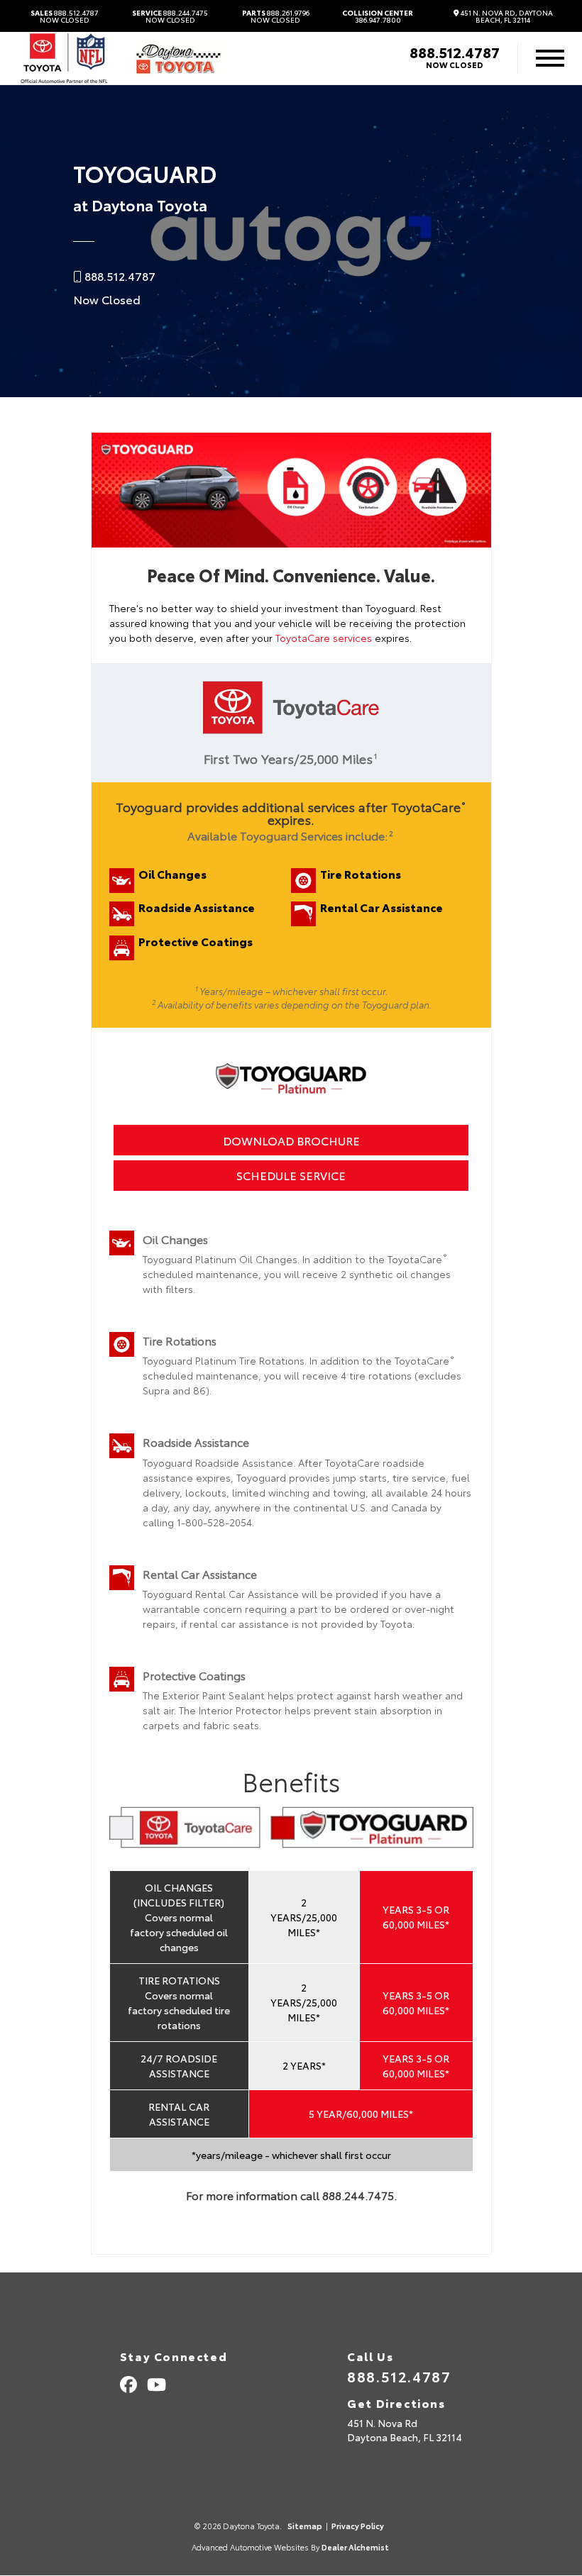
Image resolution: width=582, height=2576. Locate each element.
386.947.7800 (378, 16)
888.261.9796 (276, 16)
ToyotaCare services (324, 638)
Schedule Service (291, 1175)
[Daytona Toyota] (178, 59)
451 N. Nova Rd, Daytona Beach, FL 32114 (506, 16)
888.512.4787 (65, 16)
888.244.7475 (170, 16)
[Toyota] (64, 59)
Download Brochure (291, 1140)
